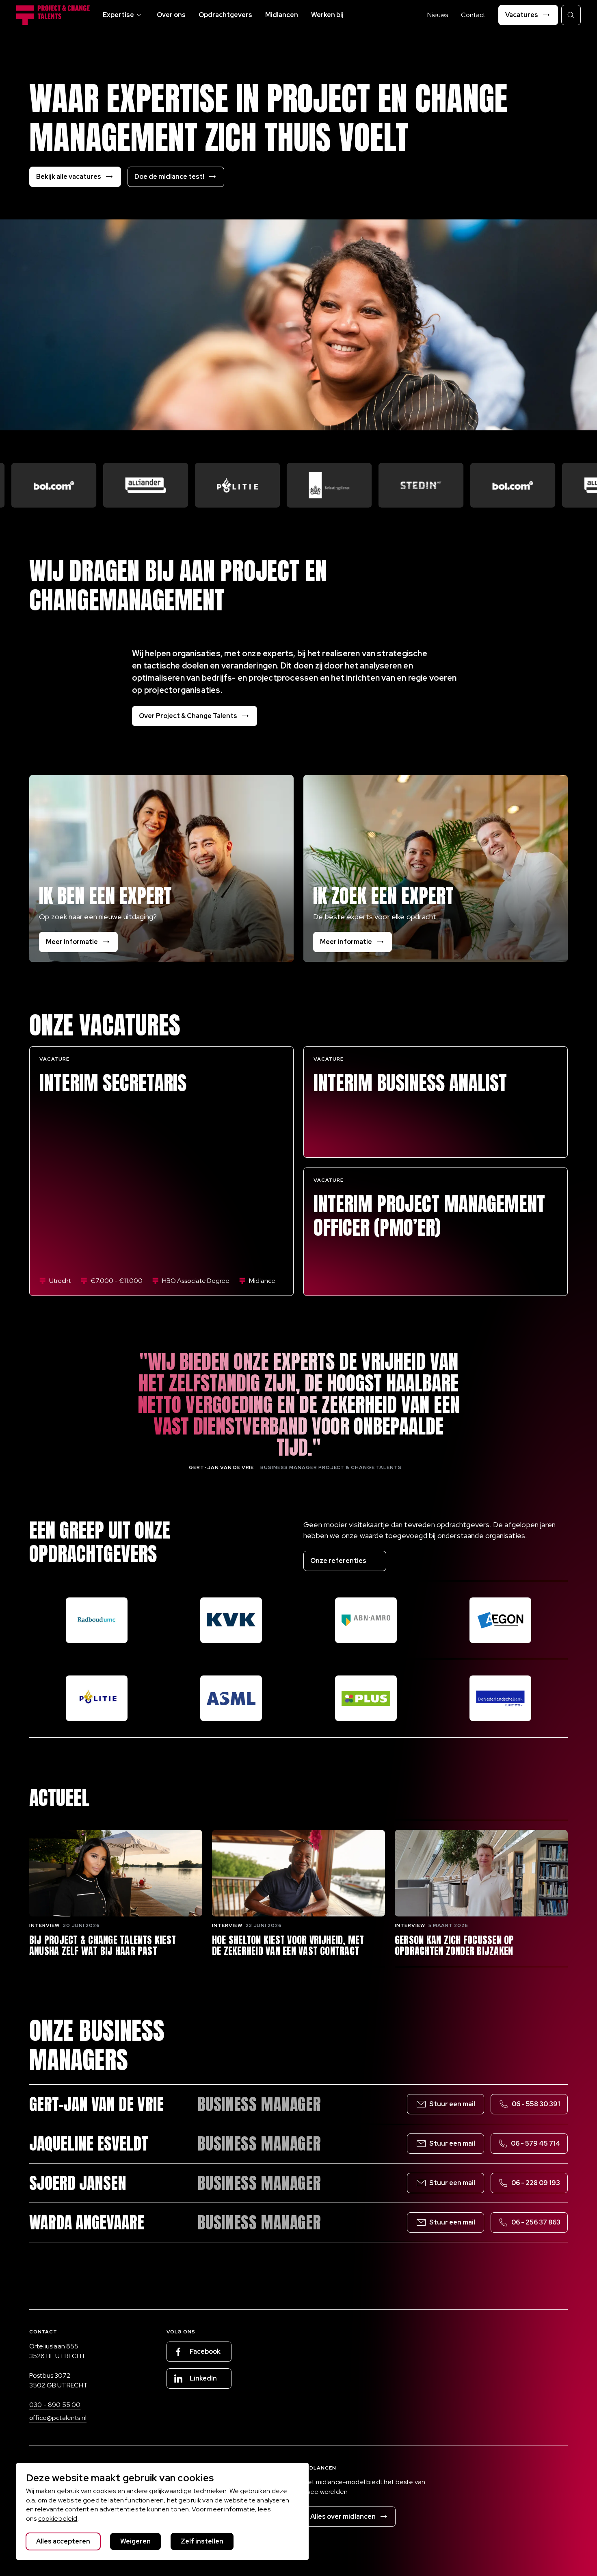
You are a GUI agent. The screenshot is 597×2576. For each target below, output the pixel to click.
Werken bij (327, 15)
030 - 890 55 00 (55, 2405)
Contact (473, 15)
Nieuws (438, 15)
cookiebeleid (58, 2518)
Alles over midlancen (343, 2516)
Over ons (171, 15)
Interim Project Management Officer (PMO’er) (429, 1216)
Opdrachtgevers (225, 15)
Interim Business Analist (410, 1083)
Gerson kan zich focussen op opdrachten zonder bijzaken (454, 1946)
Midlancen (282, 15)
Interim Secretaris (113, 1083)
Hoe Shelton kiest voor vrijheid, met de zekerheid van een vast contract (288, 1946)
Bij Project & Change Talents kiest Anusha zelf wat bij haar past (103, 1946)
